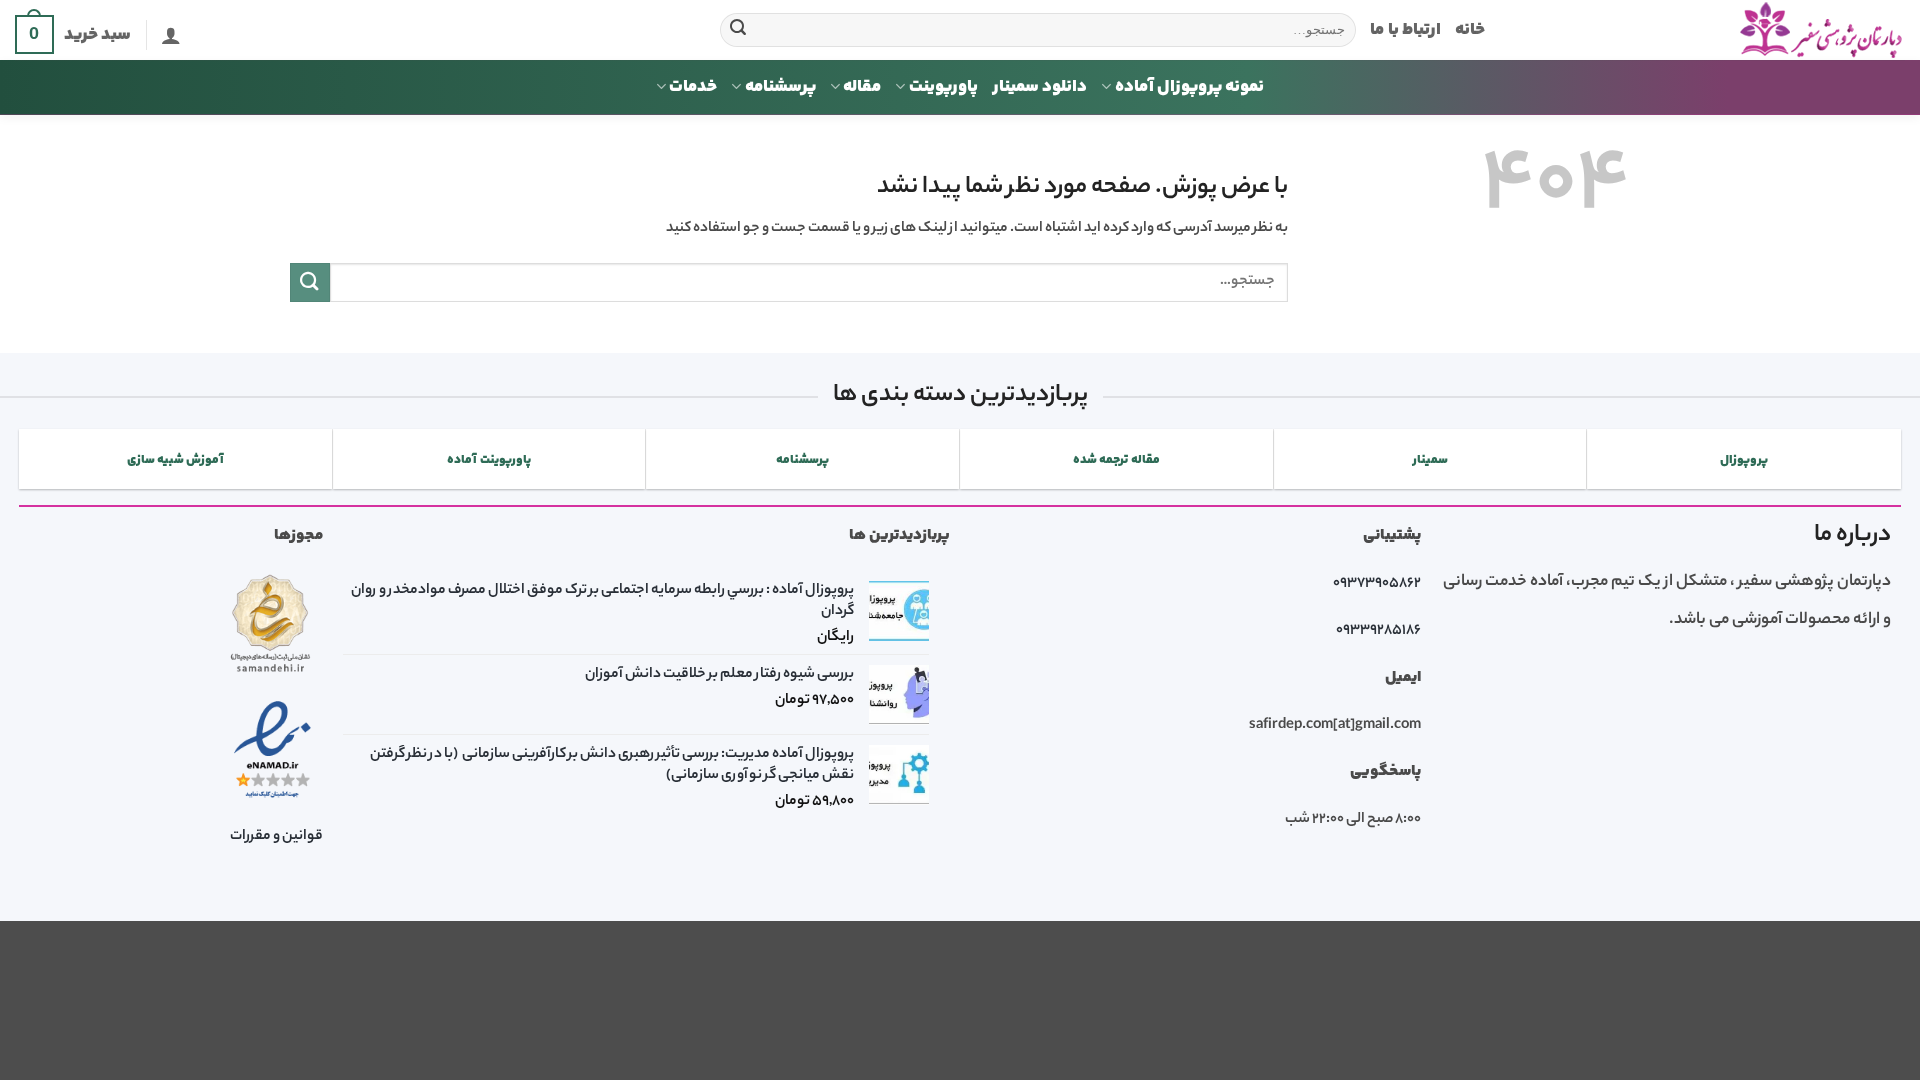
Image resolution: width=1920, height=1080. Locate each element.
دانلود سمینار (1039, 87)
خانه (1470, 30)
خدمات (693, 87)
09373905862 (1377, 584)
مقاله (862, 87)
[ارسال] (739, 30)
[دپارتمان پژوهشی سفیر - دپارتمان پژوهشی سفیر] (1710, 30)
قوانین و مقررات (276, 837)
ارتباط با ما (1405, 30)
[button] (171, 35)
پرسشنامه (780, 87)
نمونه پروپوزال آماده (1189, 87)
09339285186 (1378, 631)
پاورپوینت (943, 87)
